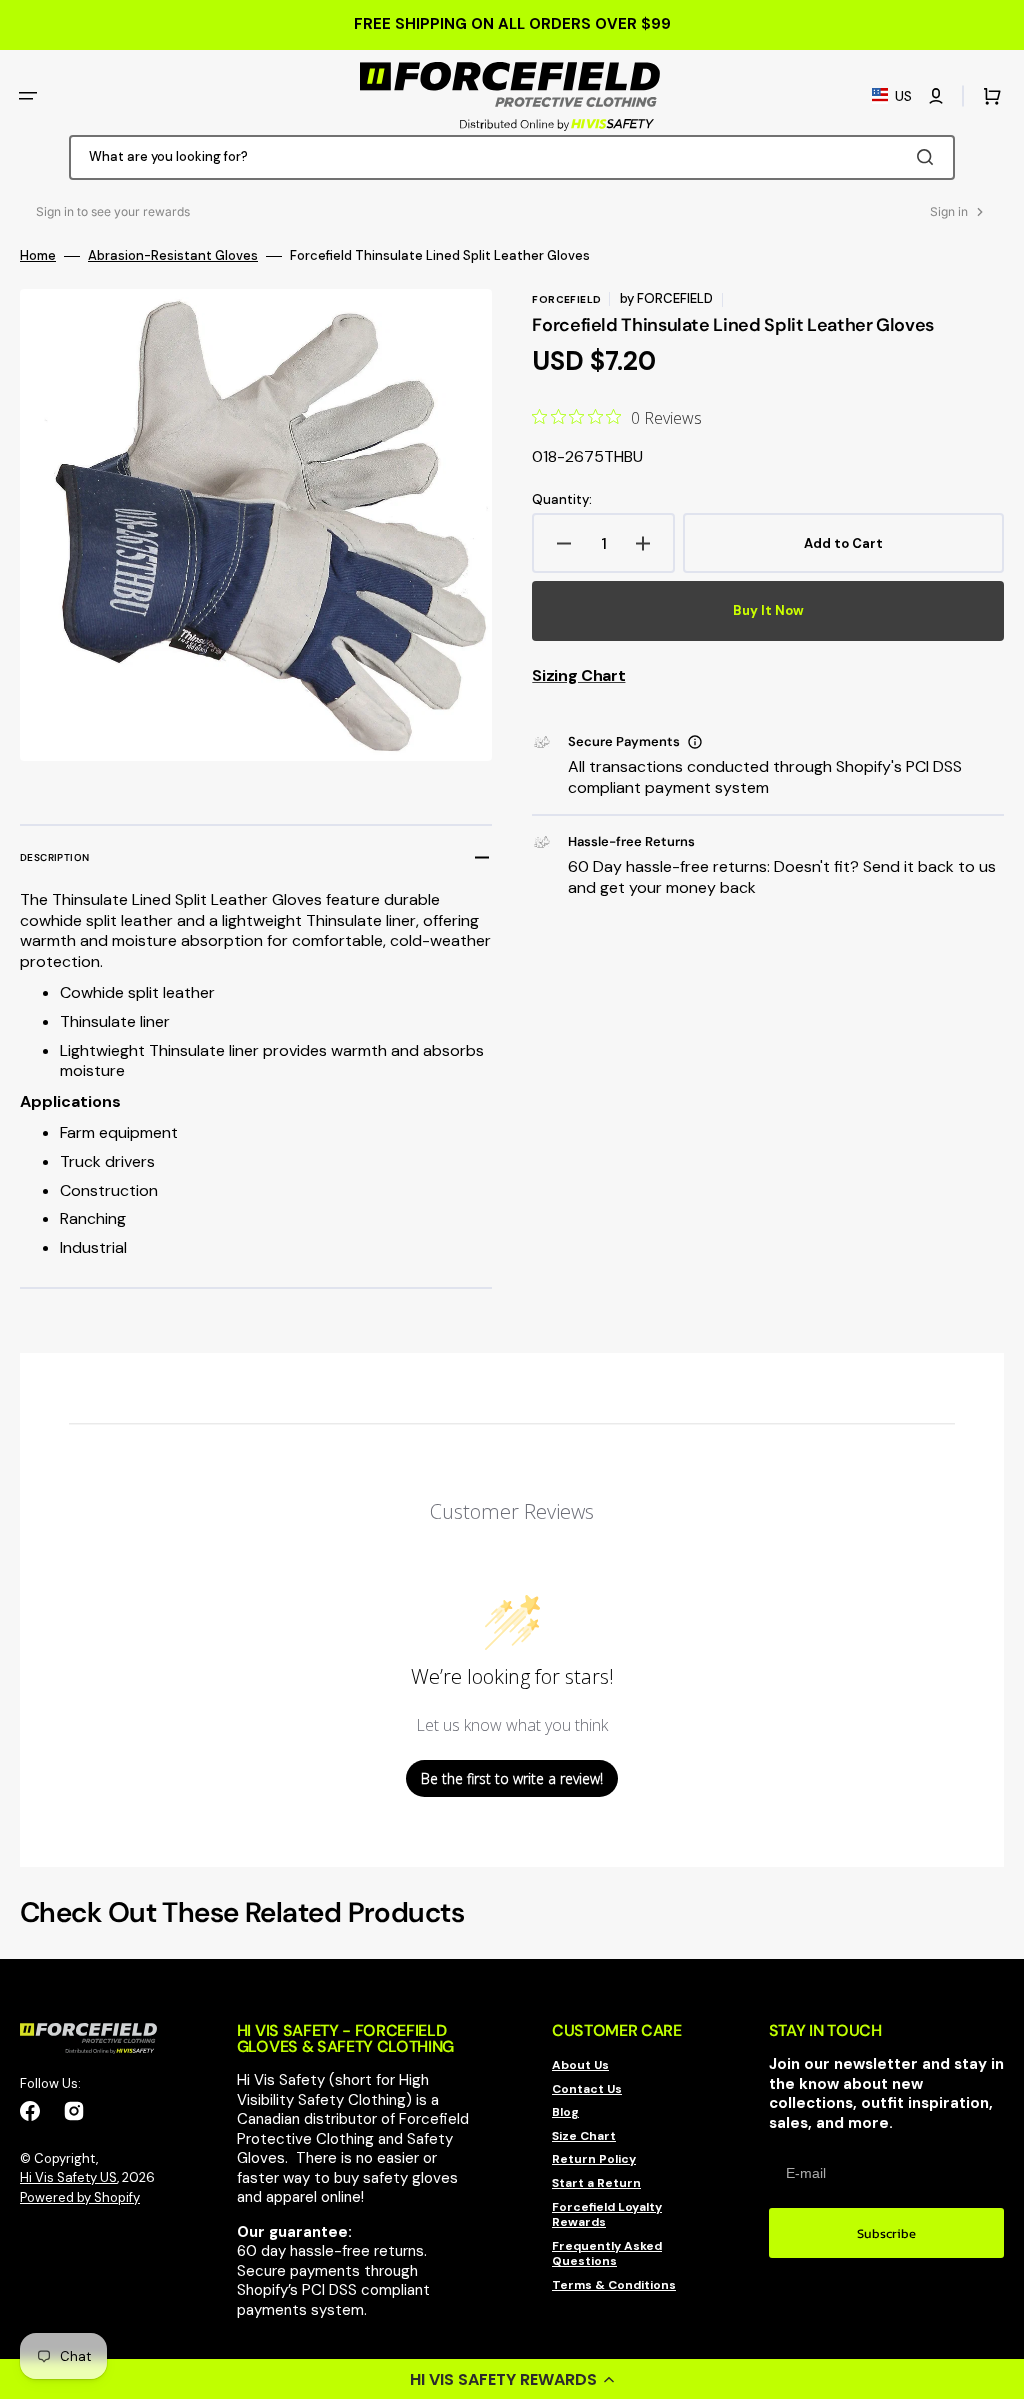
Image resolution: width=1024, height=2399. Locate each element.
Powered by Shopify (80, 2197)
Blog (565, 2112)
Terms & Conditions (614, 2285)
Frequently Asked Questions (607, 2254)
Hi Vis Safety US (68, 2177)
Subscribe (886, 2233)
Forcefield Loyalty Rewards (607, 2215)
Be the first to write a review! (512, 1778)
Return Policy (594, 2159)
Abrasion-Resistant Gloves (173, 256)
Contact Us (587, 2089)
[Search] (929, 157)
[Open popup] (695, 742)
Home (38, 256)
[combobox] (512, 157)
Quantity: (562, 500)
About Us (580, 2065)
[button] (512, 2379)
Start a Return (596, 2183)
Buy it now (768, 610)
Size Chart (584, 2136)
